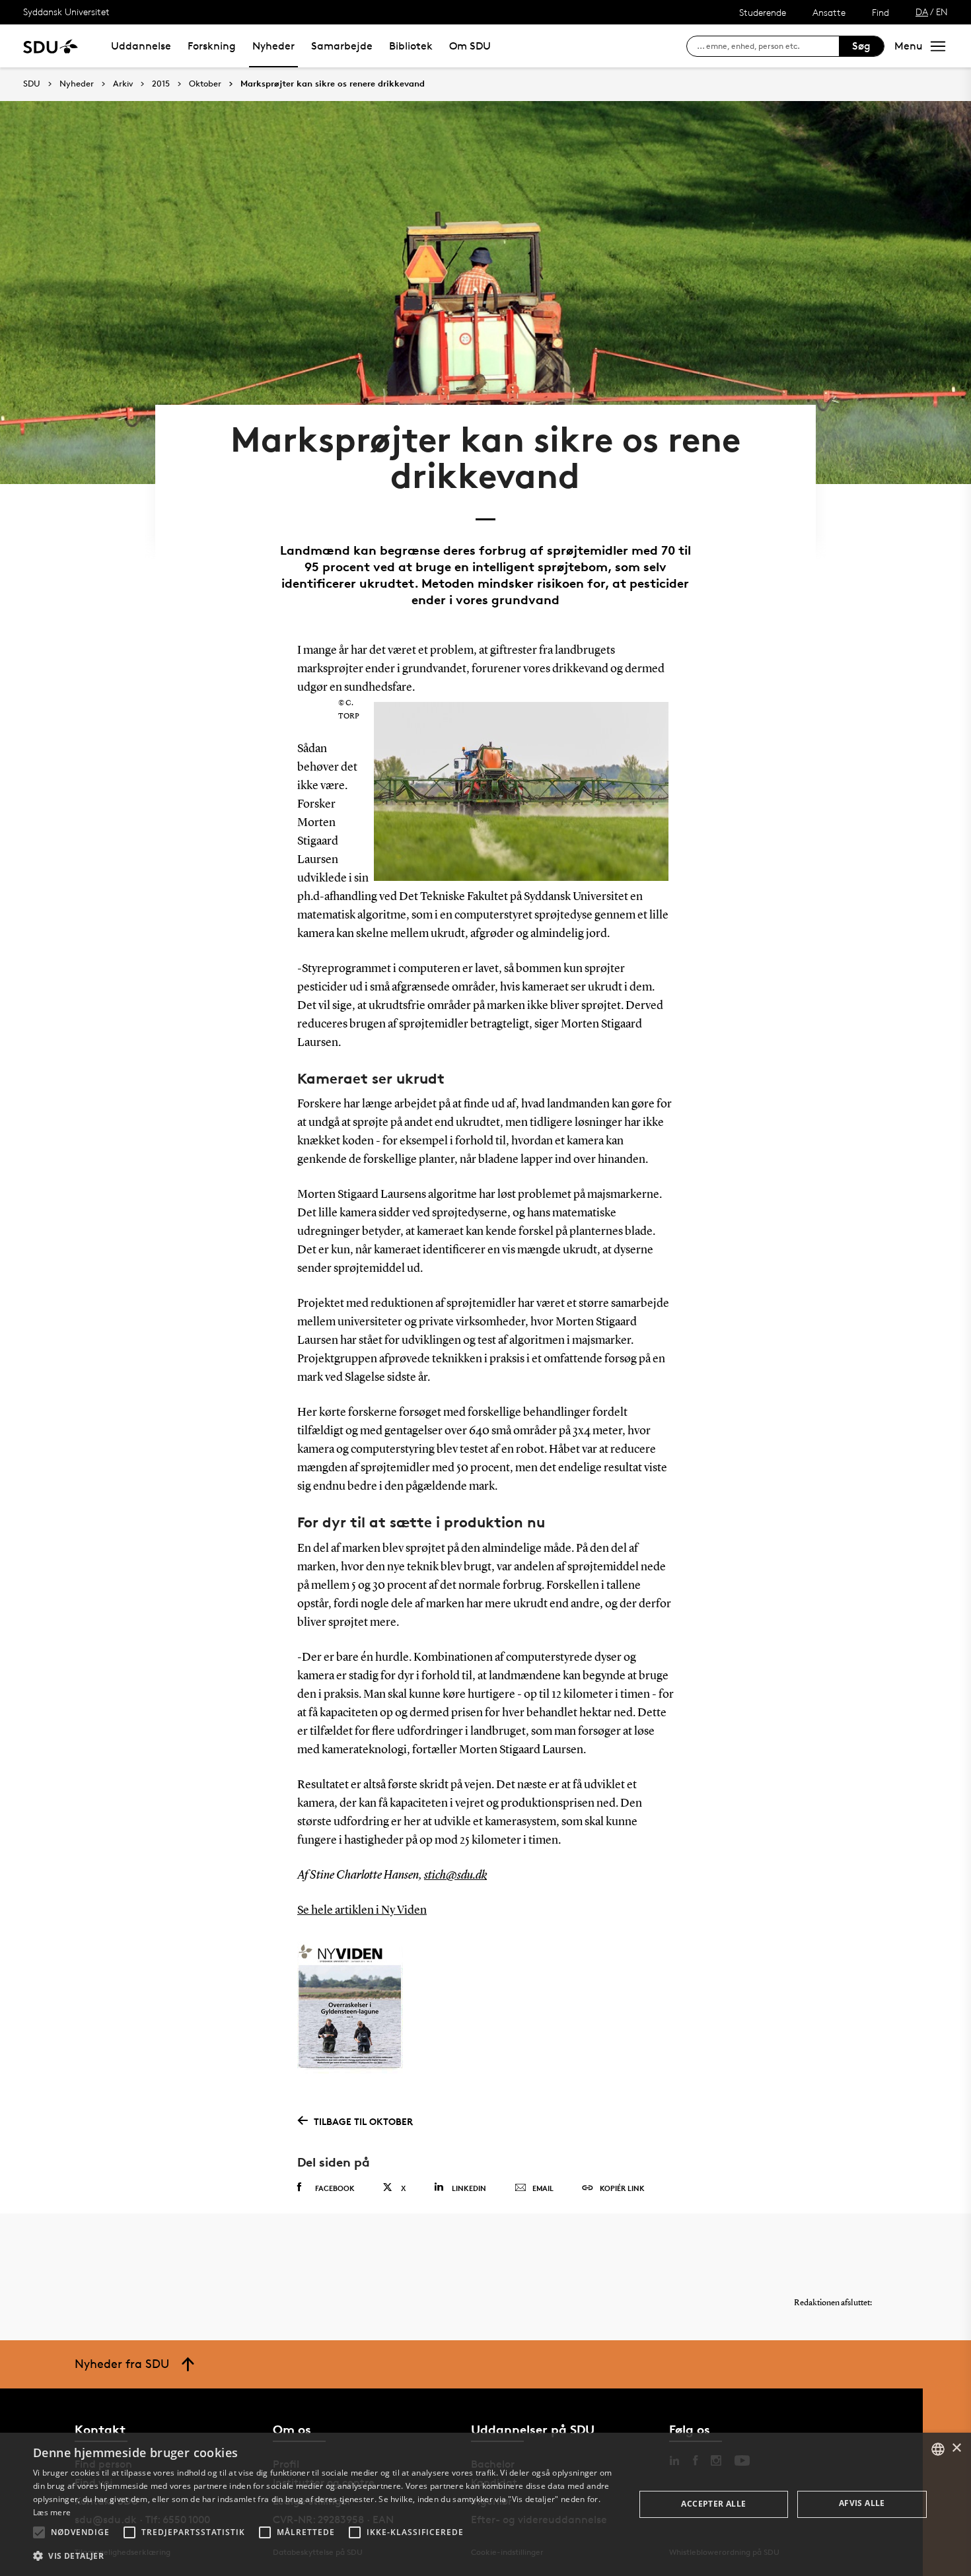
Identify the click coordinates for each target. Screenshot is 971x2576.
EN (942, 12)
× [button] (956, 2448)
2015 (161, 84)
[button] (39, 2532)
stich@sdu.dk (455, 1875)
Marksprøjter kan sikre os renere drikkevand (333, 84)
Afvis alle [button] (862, 2503)
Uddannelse (141, 46)
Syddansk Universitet (66, 12)
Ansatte (829, 12)
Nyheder (273, 46)
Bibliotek (411, 46)
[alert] (485, 2504)
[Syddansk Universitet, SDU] (51, 46)
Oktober (205, 84)
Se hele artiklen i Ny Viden (362, 1910)
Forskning (212, 46)
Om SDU (470, 46)
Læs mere (52, 2512)
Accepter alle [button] (713, 2504)
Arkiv (123, 84)
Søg (861, 46)
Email (543, 2188)
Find (881, 12)
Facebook (335, 2188)
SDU (32, 84)
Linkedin (469, 2188)
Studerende (763, 12)
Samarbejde (342, 46)
